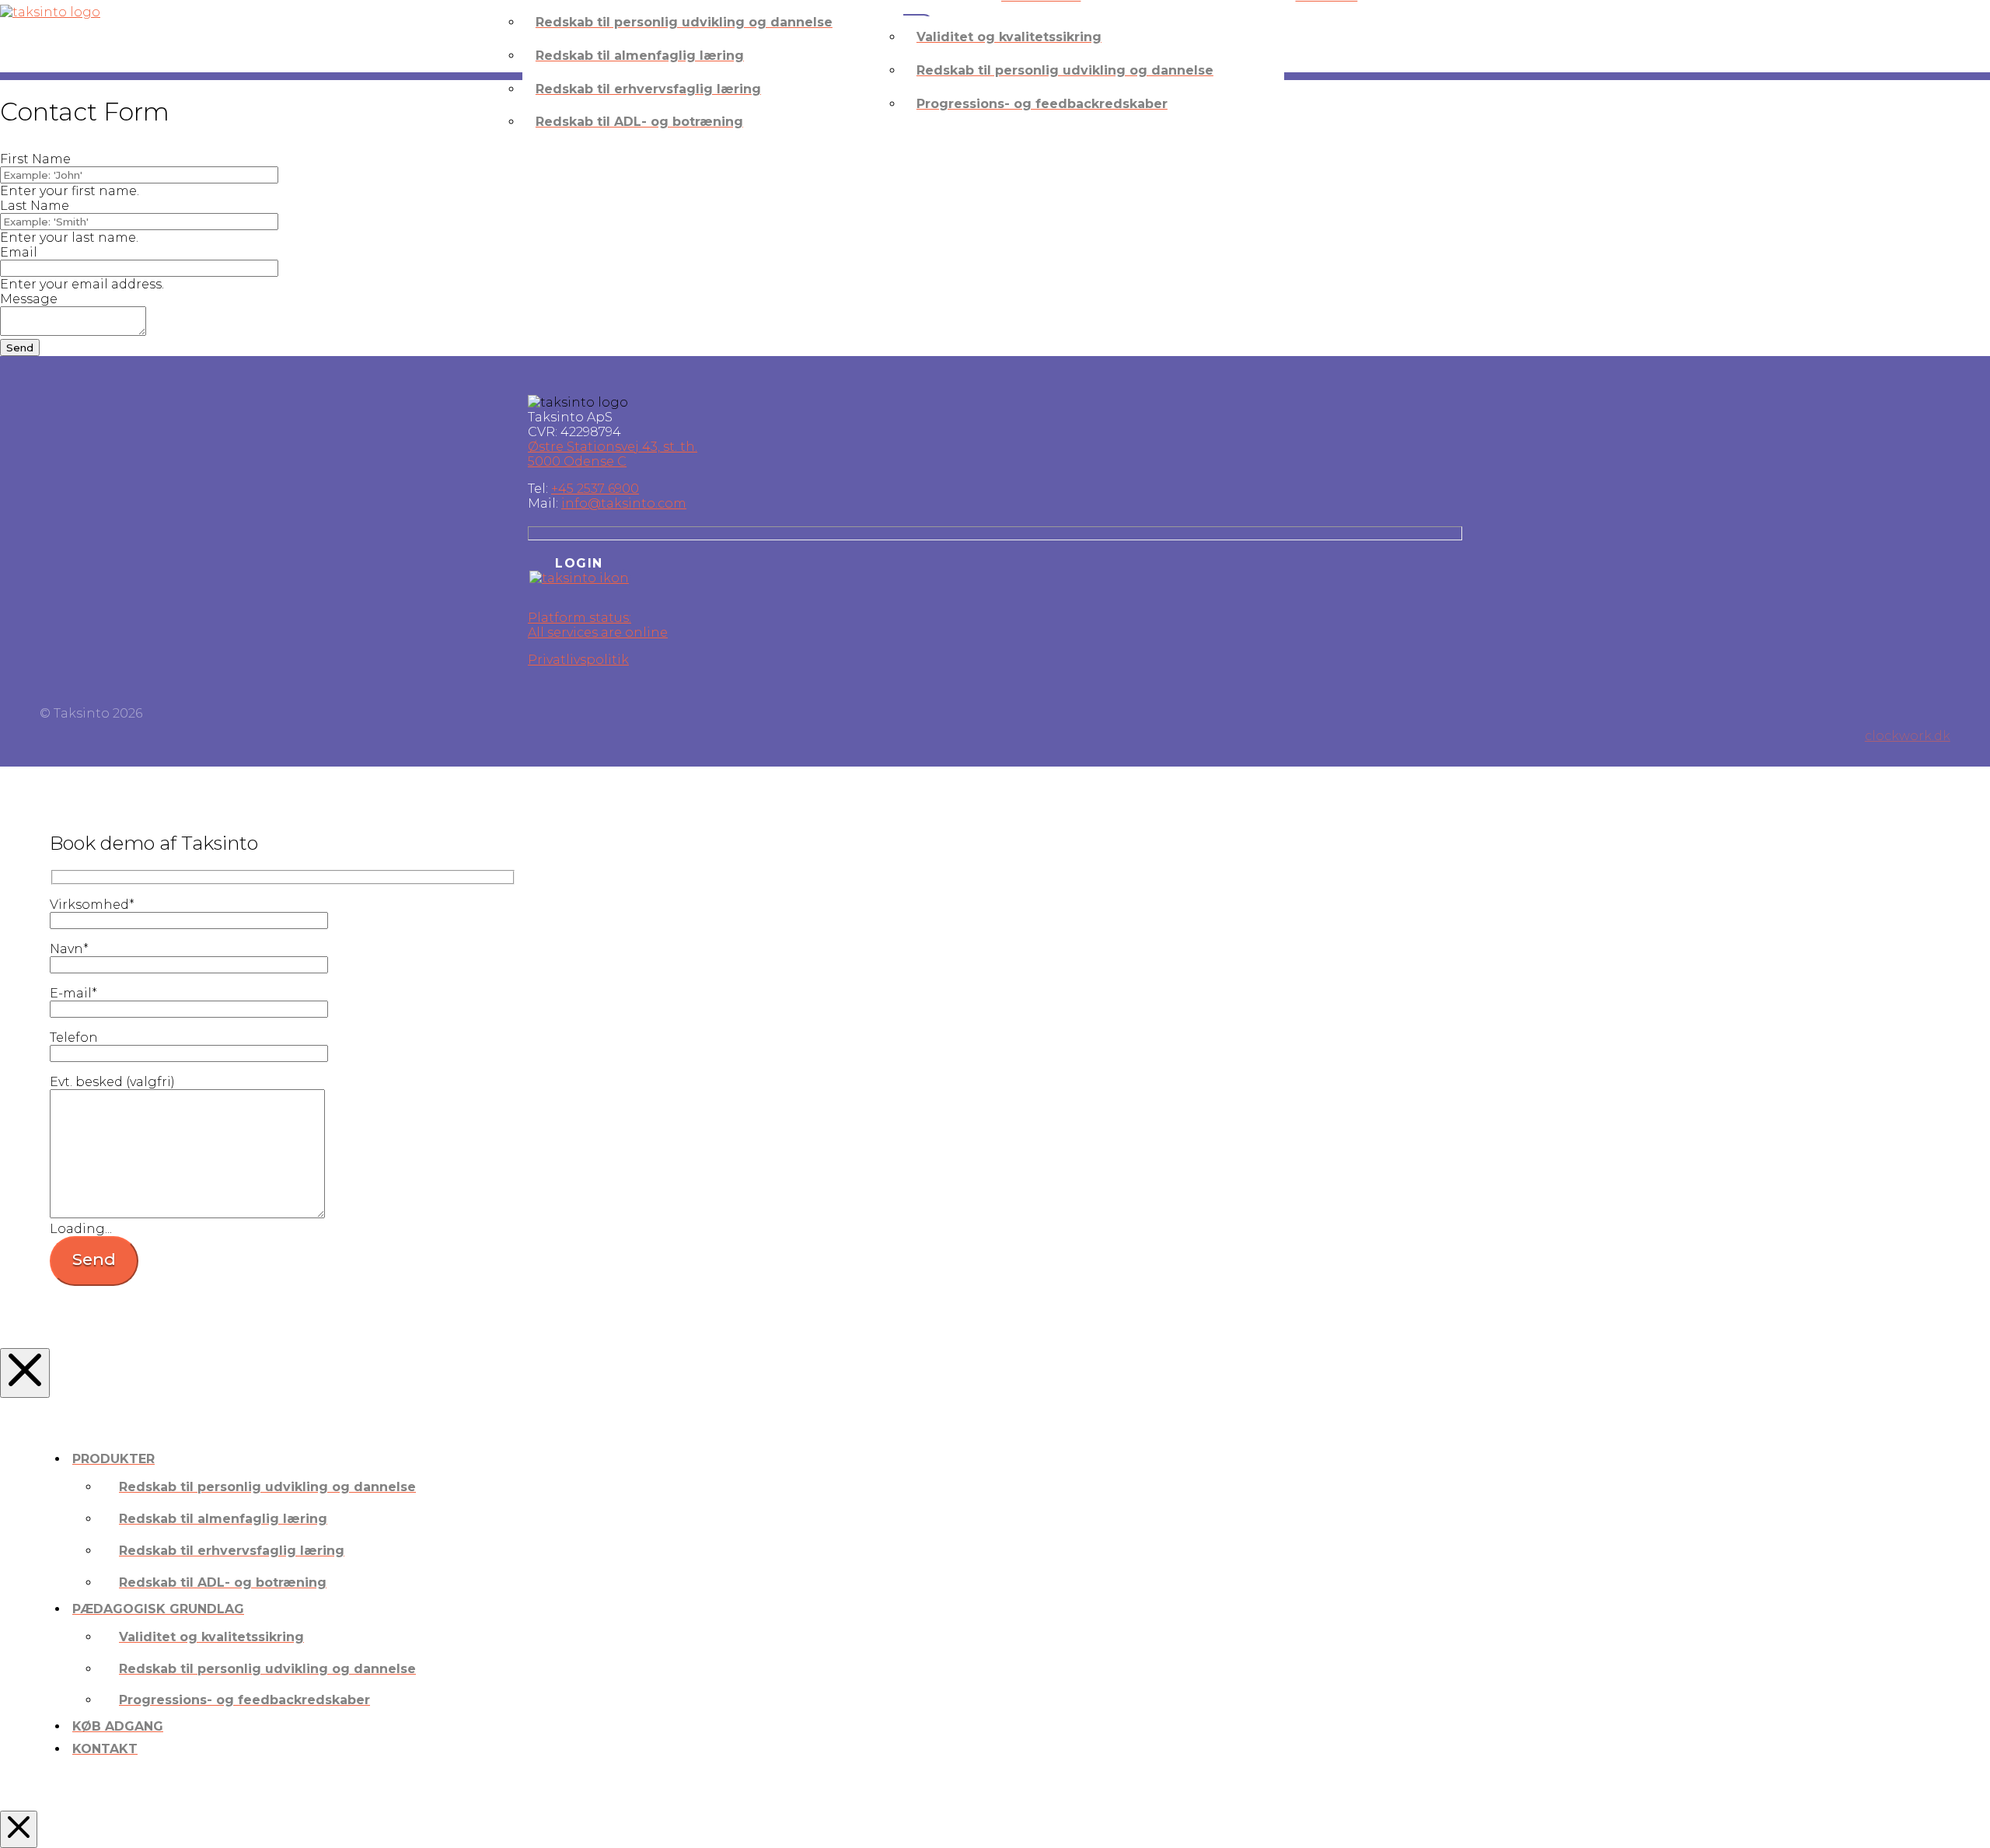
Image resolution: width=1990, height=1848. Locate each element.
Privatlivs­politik (578, 660)
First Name (35, 159)
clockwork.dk (1908, 736)
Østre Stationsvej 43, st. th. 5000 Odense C (613, 454)
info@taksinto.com (624, 503)
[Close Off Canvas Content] (25, 1373)
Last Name (35, 206)
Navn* (69, 949)
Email (19, 252)
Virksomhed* (92, 905)
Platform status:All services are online (598, 625)
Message (29, 299)
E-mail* (73, 993)
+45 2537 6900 (595, 489)
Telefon (74, 1038)
